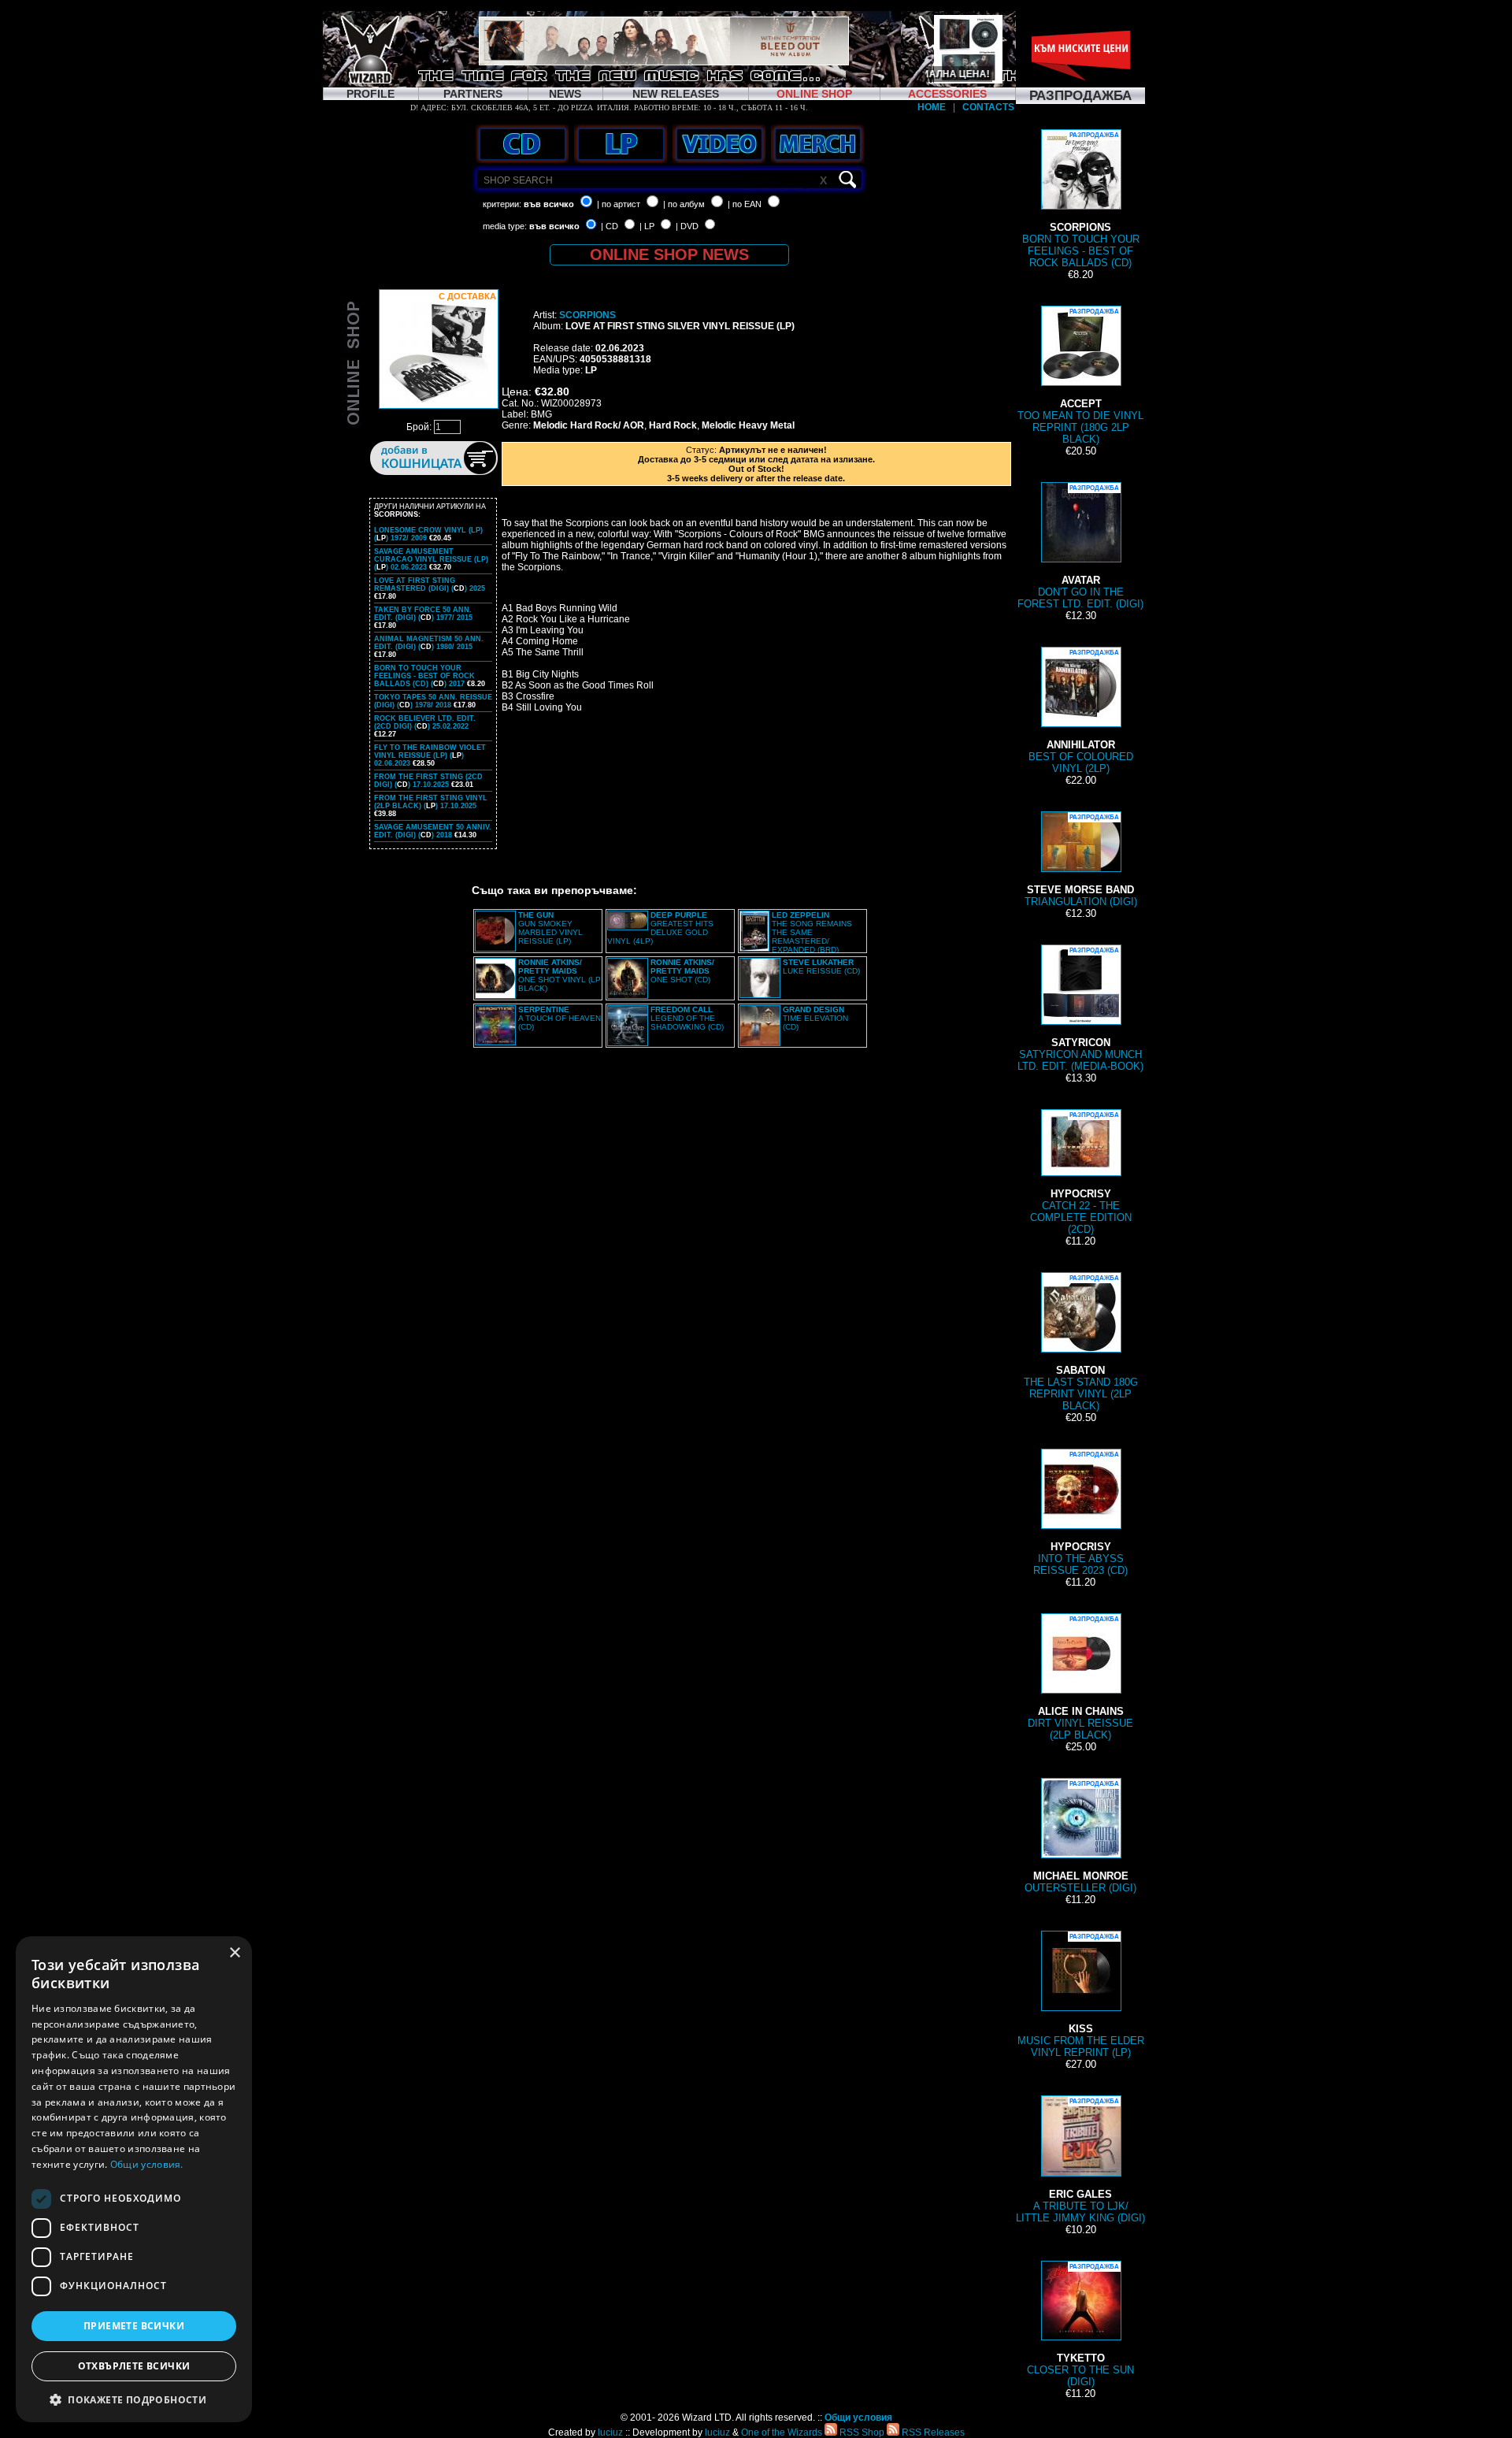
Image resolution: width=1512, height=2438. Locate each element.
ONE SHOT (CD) (682, 971)
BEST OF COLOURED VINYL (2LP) (1081, 712)
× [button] (234, 1953)
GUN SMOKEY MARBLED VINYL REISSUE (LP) (550, 928)
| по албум (684, 204)
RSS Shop (861, 2432)
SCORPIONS (587, 315)
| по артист (619, 204)
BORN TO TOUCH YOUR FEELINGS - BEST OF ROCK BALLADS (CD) (1081, 200)
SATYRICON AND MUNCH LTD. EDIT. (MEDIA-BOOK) (1080, 1009)
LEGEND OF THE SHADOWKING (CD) (687, 1018)
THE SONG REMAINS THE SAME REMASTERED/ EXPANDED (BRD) (812, 932)
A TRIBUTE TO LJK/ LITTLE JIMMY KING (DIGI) (1080, 2161)
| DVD (687, 226)
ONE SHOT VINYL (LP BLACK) (560, 975)
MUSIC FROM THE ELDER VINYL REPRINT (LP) (1081, 1996)
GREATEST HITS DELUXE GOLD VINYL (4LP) (660, 928)
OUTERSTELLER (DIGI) (1080, 1837)
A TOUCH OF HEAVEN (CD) (560, 1018)
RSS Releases (932, 2432)
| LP (647, 226)
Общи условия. (147, 2164)
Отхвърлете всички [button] (134, 2366)
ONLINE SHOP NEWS (669, 254)
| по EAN (745, 204)
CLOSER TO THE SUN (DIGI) (1080, 2325)
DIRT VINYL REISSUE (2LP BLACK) (1080, 1678)
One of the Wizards (782, 2432)
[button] (134, 2399)
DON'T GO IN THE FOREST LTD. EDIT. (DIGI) (1080, 547)
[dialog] (134, 2179)
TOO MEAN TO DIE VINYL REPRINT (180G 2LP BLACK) (1080, 377)
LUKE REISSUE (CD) (821, 967)
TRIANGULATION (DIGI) (1081, 861)
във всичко (549, 204)
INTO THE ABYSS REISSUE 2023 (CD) (1080, 1514)
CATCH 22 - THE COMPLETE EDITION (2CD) (1081, 1173)
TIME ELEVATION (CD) (815, 1018)
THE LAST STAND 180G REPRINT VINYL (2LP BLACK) (1081, 1343)
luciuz (610, 2432)
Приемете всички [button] (134, 2326)
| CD (610, 226)
